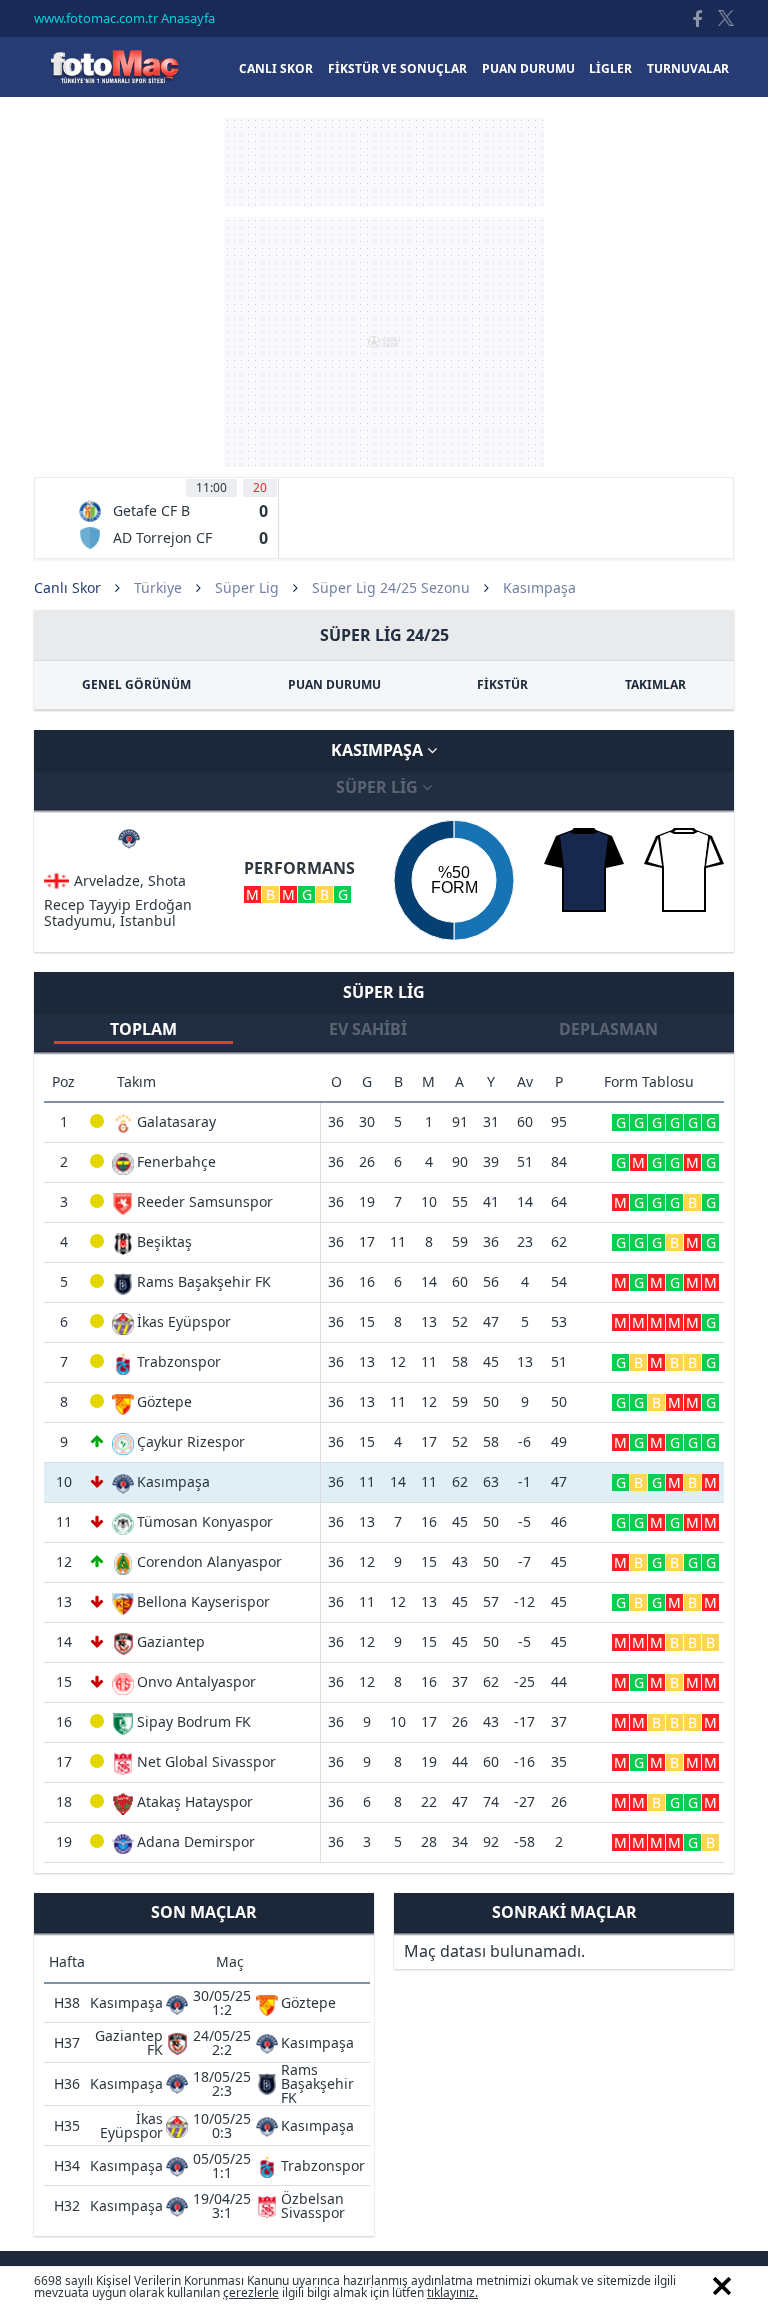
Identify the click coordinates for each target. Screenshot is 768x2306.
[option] (173, 518)
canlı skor (276, 68)
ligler (610, 68)
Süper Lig (247, 587)
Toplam (143, 1029)
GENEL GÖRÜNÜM (136, 684)
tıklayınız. (452, 2292)
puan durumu (528, 68)
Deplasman (608, 1029)
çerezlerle (251, 2292)
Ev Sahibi (368, 1029)
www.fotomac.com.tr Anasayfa (124, 18)
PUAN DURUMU (334, 684)
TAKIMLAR (655, 684)
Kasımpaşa (379, 750)
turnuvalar (688, 68)
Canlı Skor (114, 66)
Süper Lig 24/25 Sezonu (391, 587)
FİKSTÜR (502, 684)
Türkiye (158, 587)
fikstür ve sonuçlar (397, 68)
